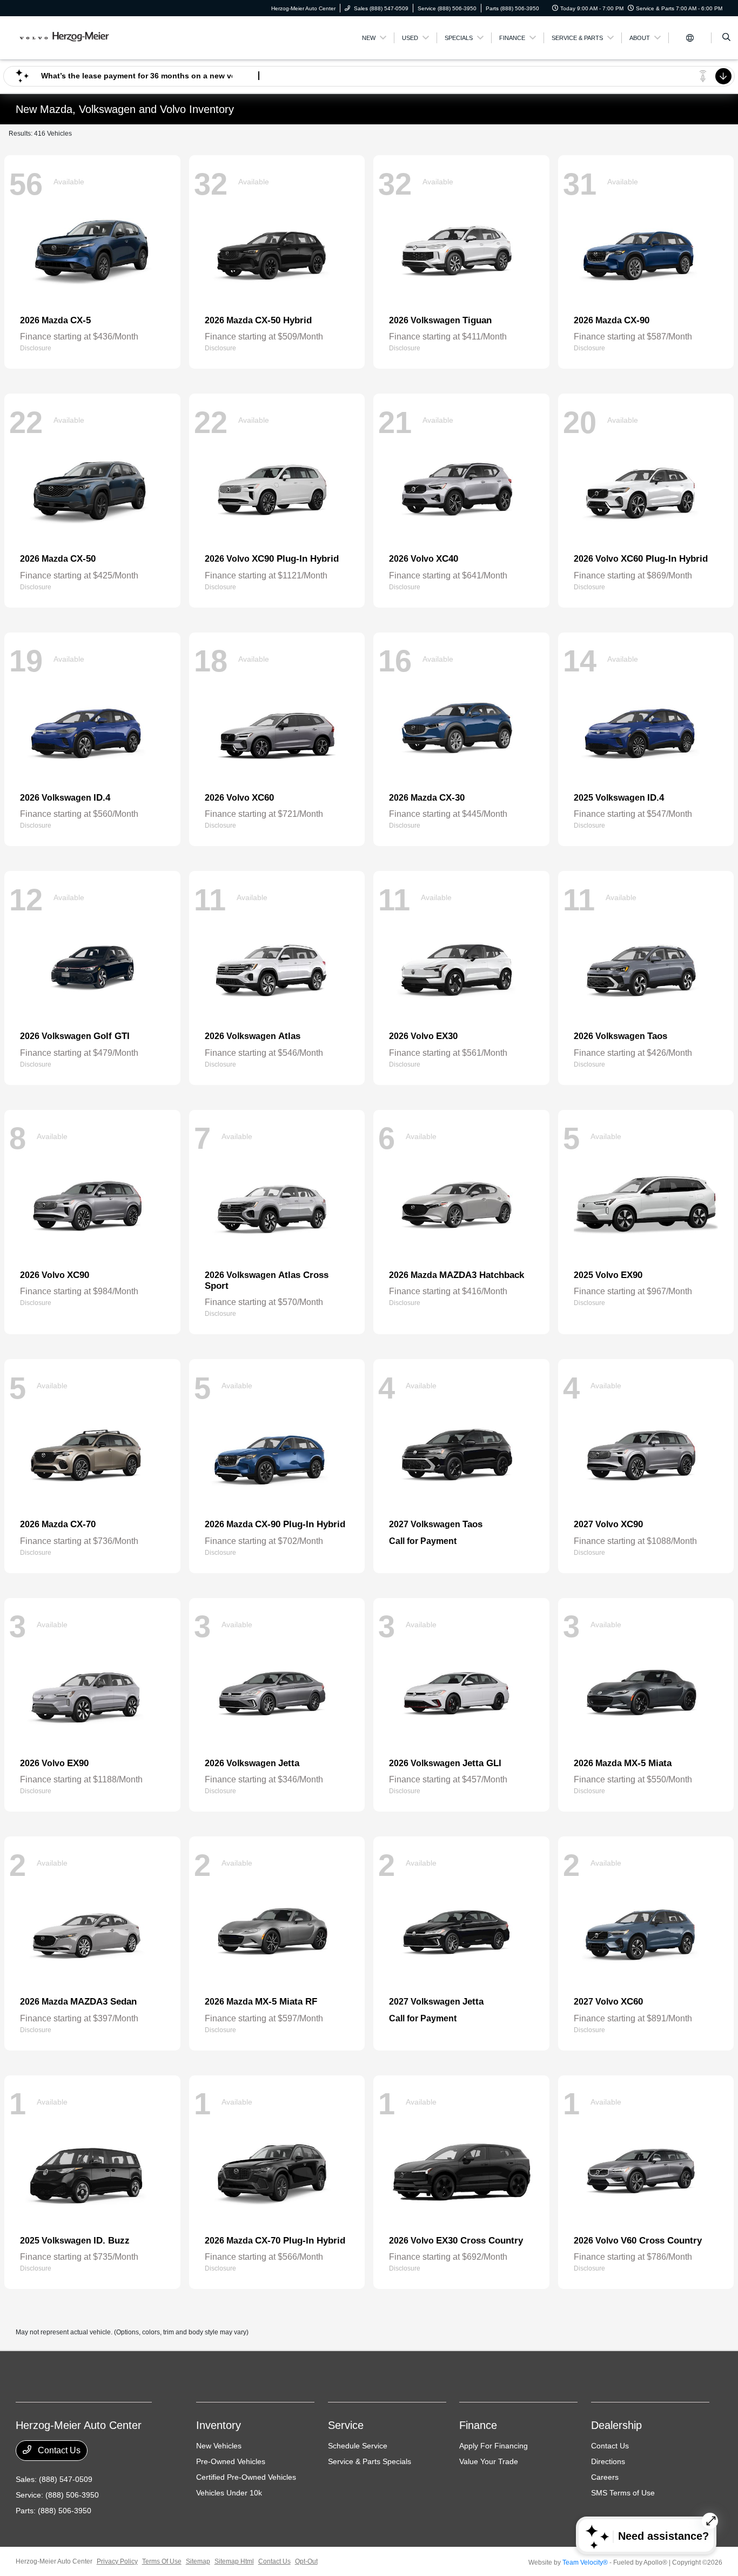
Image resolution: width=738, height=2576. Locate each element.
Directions (608, 2461)
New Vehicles (219, 2446)
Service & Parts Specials (370, 2461)
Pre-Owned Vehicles (231, 2461)
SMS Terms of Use (623, 2493)
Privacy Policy (117, 2561)
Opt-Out (306, 2561)
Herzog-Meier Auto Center (54, 2561)
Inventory (219, 2425)
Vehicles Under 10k (229, 2493)
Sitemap (198, 2561)
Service (346, 2425)
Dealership (616, 2425)
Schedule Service (358, 2446)
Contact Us (58, 2450)
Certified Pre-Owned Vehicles (246, 2477)
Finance (478, 2425)
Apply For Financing (494, 2446)
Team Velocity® (585, 2562)
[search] (726, 38)
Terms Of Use (162, 2561)
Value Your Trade (489, 2461)
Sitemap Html (234, 2561)
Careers (605, 2477)
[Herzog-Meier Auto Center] (65, 37)
